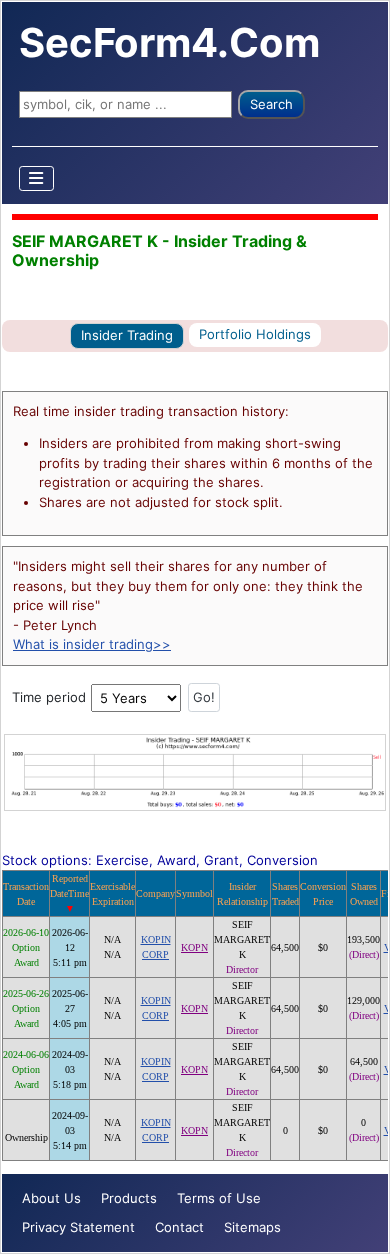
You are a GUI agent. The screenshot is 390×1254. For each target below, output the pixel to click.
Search (271, 104)
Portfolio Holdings (255, 334)
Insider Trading (127, 335)
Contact (179, 1227)
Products (129, 1198)
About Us (51, 1198)
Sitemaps (252, 1227)
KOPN (194, 947)
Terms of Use (219, 1198)
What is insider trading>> (92, 644)
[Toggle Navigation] (37, 178)
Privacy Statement (78, 1227)
